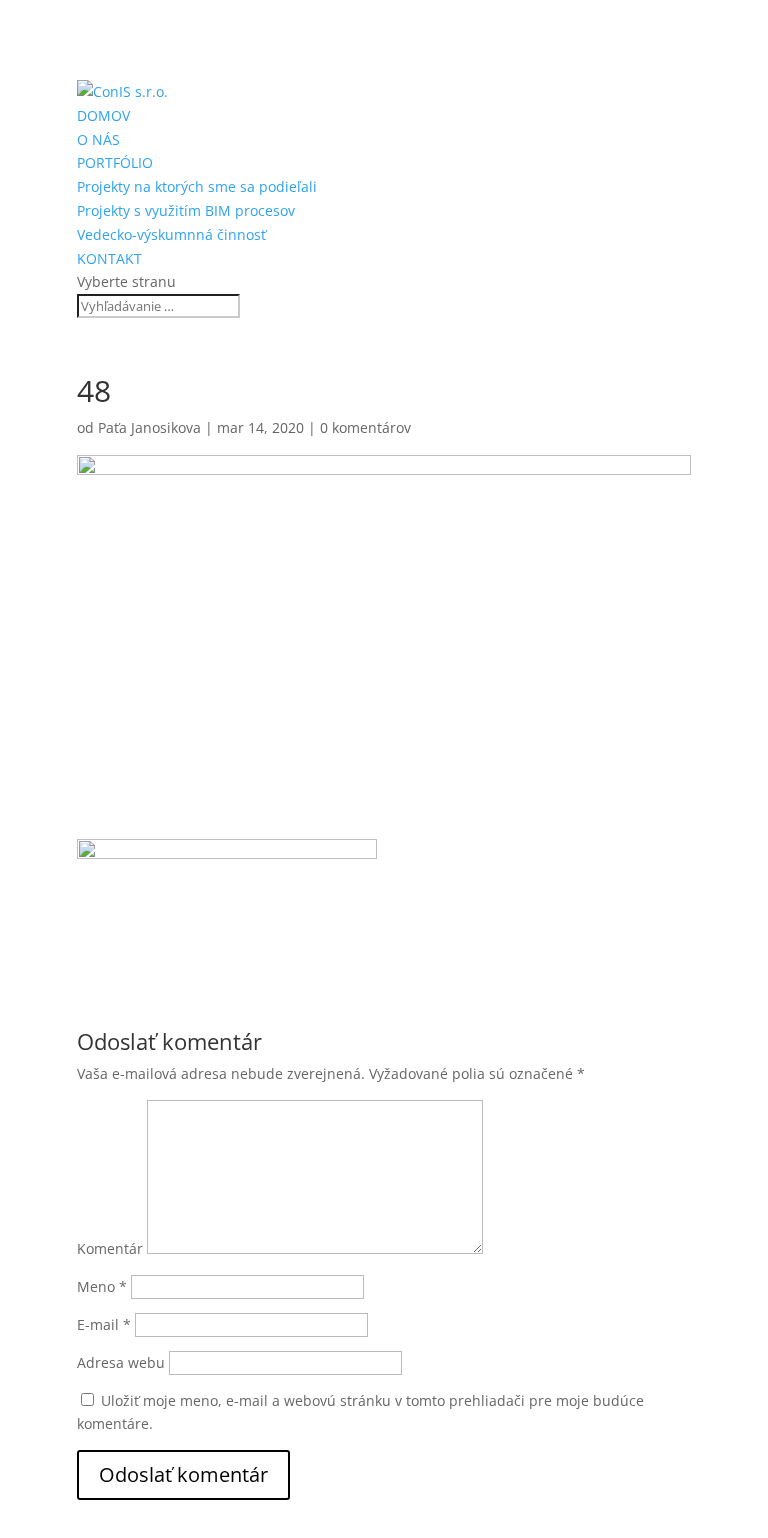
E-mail (104, 1324)
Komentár (110, 1248)
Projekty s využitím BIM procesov (186, 210)
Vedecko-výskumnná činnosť (171, 234)
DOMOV (103, 115)
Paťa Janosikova (149, 427)
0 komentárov (365, 427)
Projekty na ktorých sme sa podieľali (197, 186)
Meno (102, 1286)
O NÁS (98, 139)
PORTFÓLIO (115, 162)
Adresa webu (121, 1362)
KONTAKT (109, 258)
